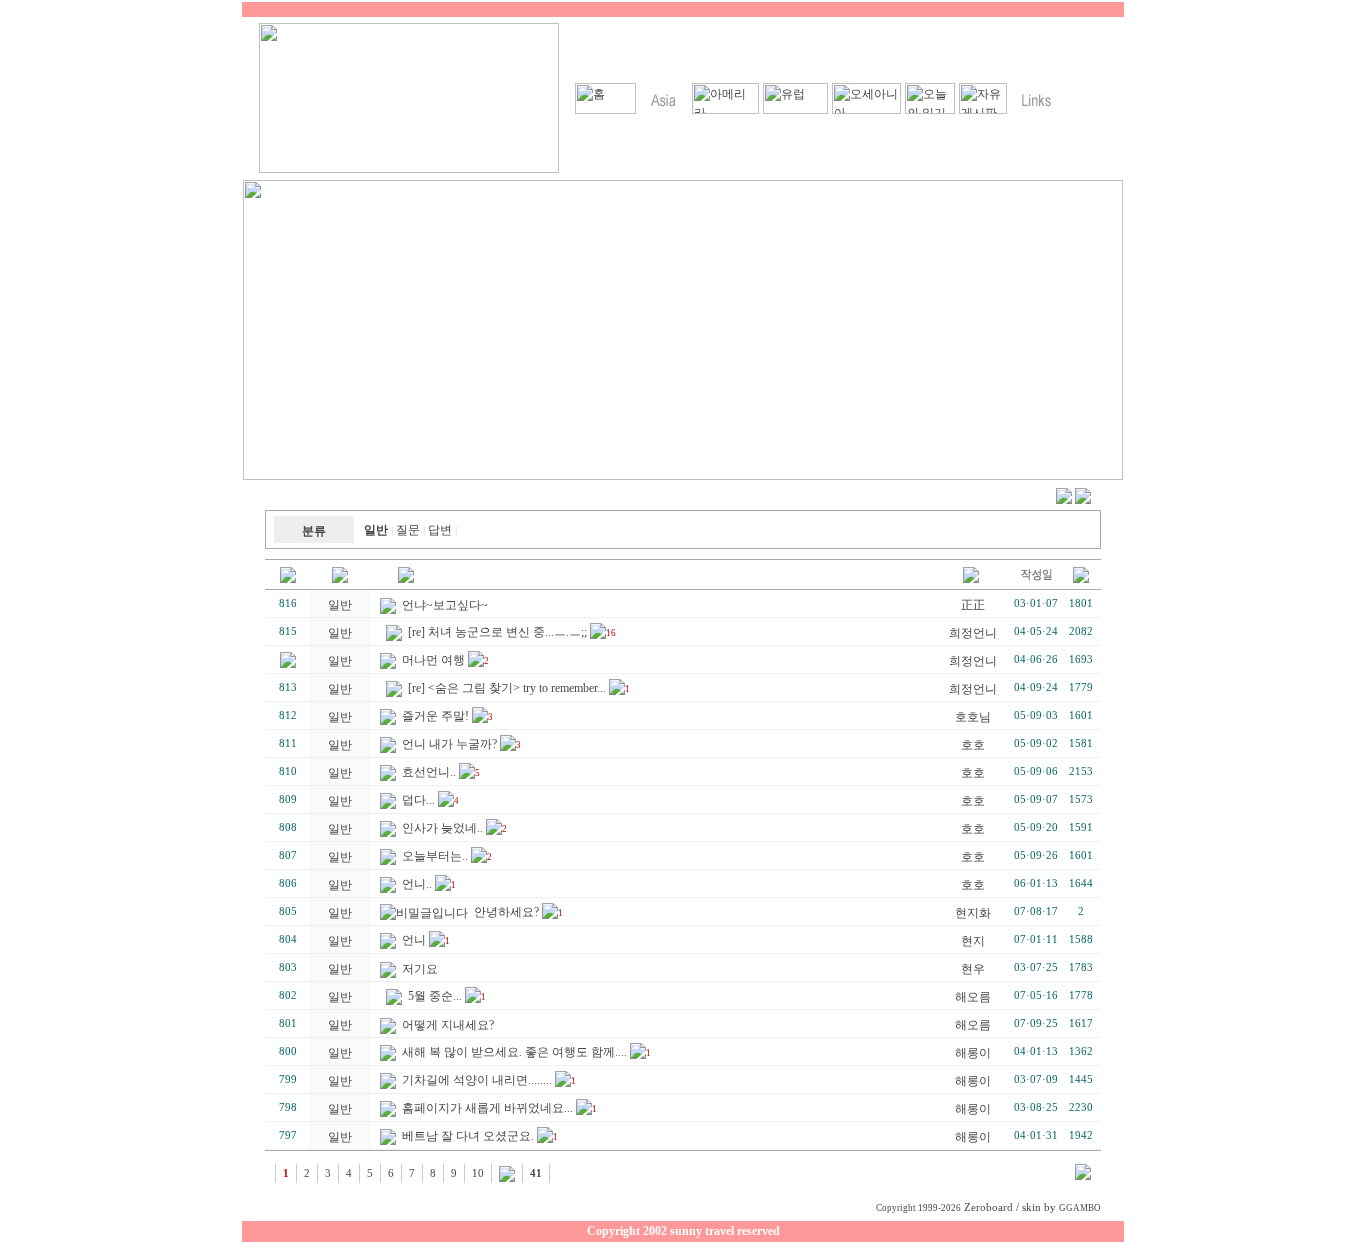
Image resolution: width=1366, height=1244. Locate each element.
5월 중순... (435, 996)
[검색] (1083, 1176)
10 (478, 1173)
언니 (414, 940)
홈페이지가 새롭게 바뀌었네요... (487, 1108)
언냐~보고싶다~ (445, 605)
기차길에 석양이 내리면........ (477, 1080)
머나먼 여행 (433, 660)
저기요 (420, 969)
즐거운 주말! (435, 716)
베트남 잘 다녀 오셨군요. (468, 1136)
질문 (408, 530)
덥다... (418, 800)
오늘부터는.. (435, 856)
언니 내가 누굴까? (449, 744)
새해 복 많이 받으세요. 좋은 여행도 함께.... (514, 1052)
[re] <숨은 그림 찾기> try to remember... (507, 688)
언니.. (417, 884)
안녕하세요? (506, 912)
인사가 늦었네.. (442, 828)
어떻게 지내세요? (448, 1025)
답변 (440, 530)
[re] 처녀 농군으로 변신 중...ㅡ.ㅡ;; (497, 632)
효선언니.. (429, 772)
